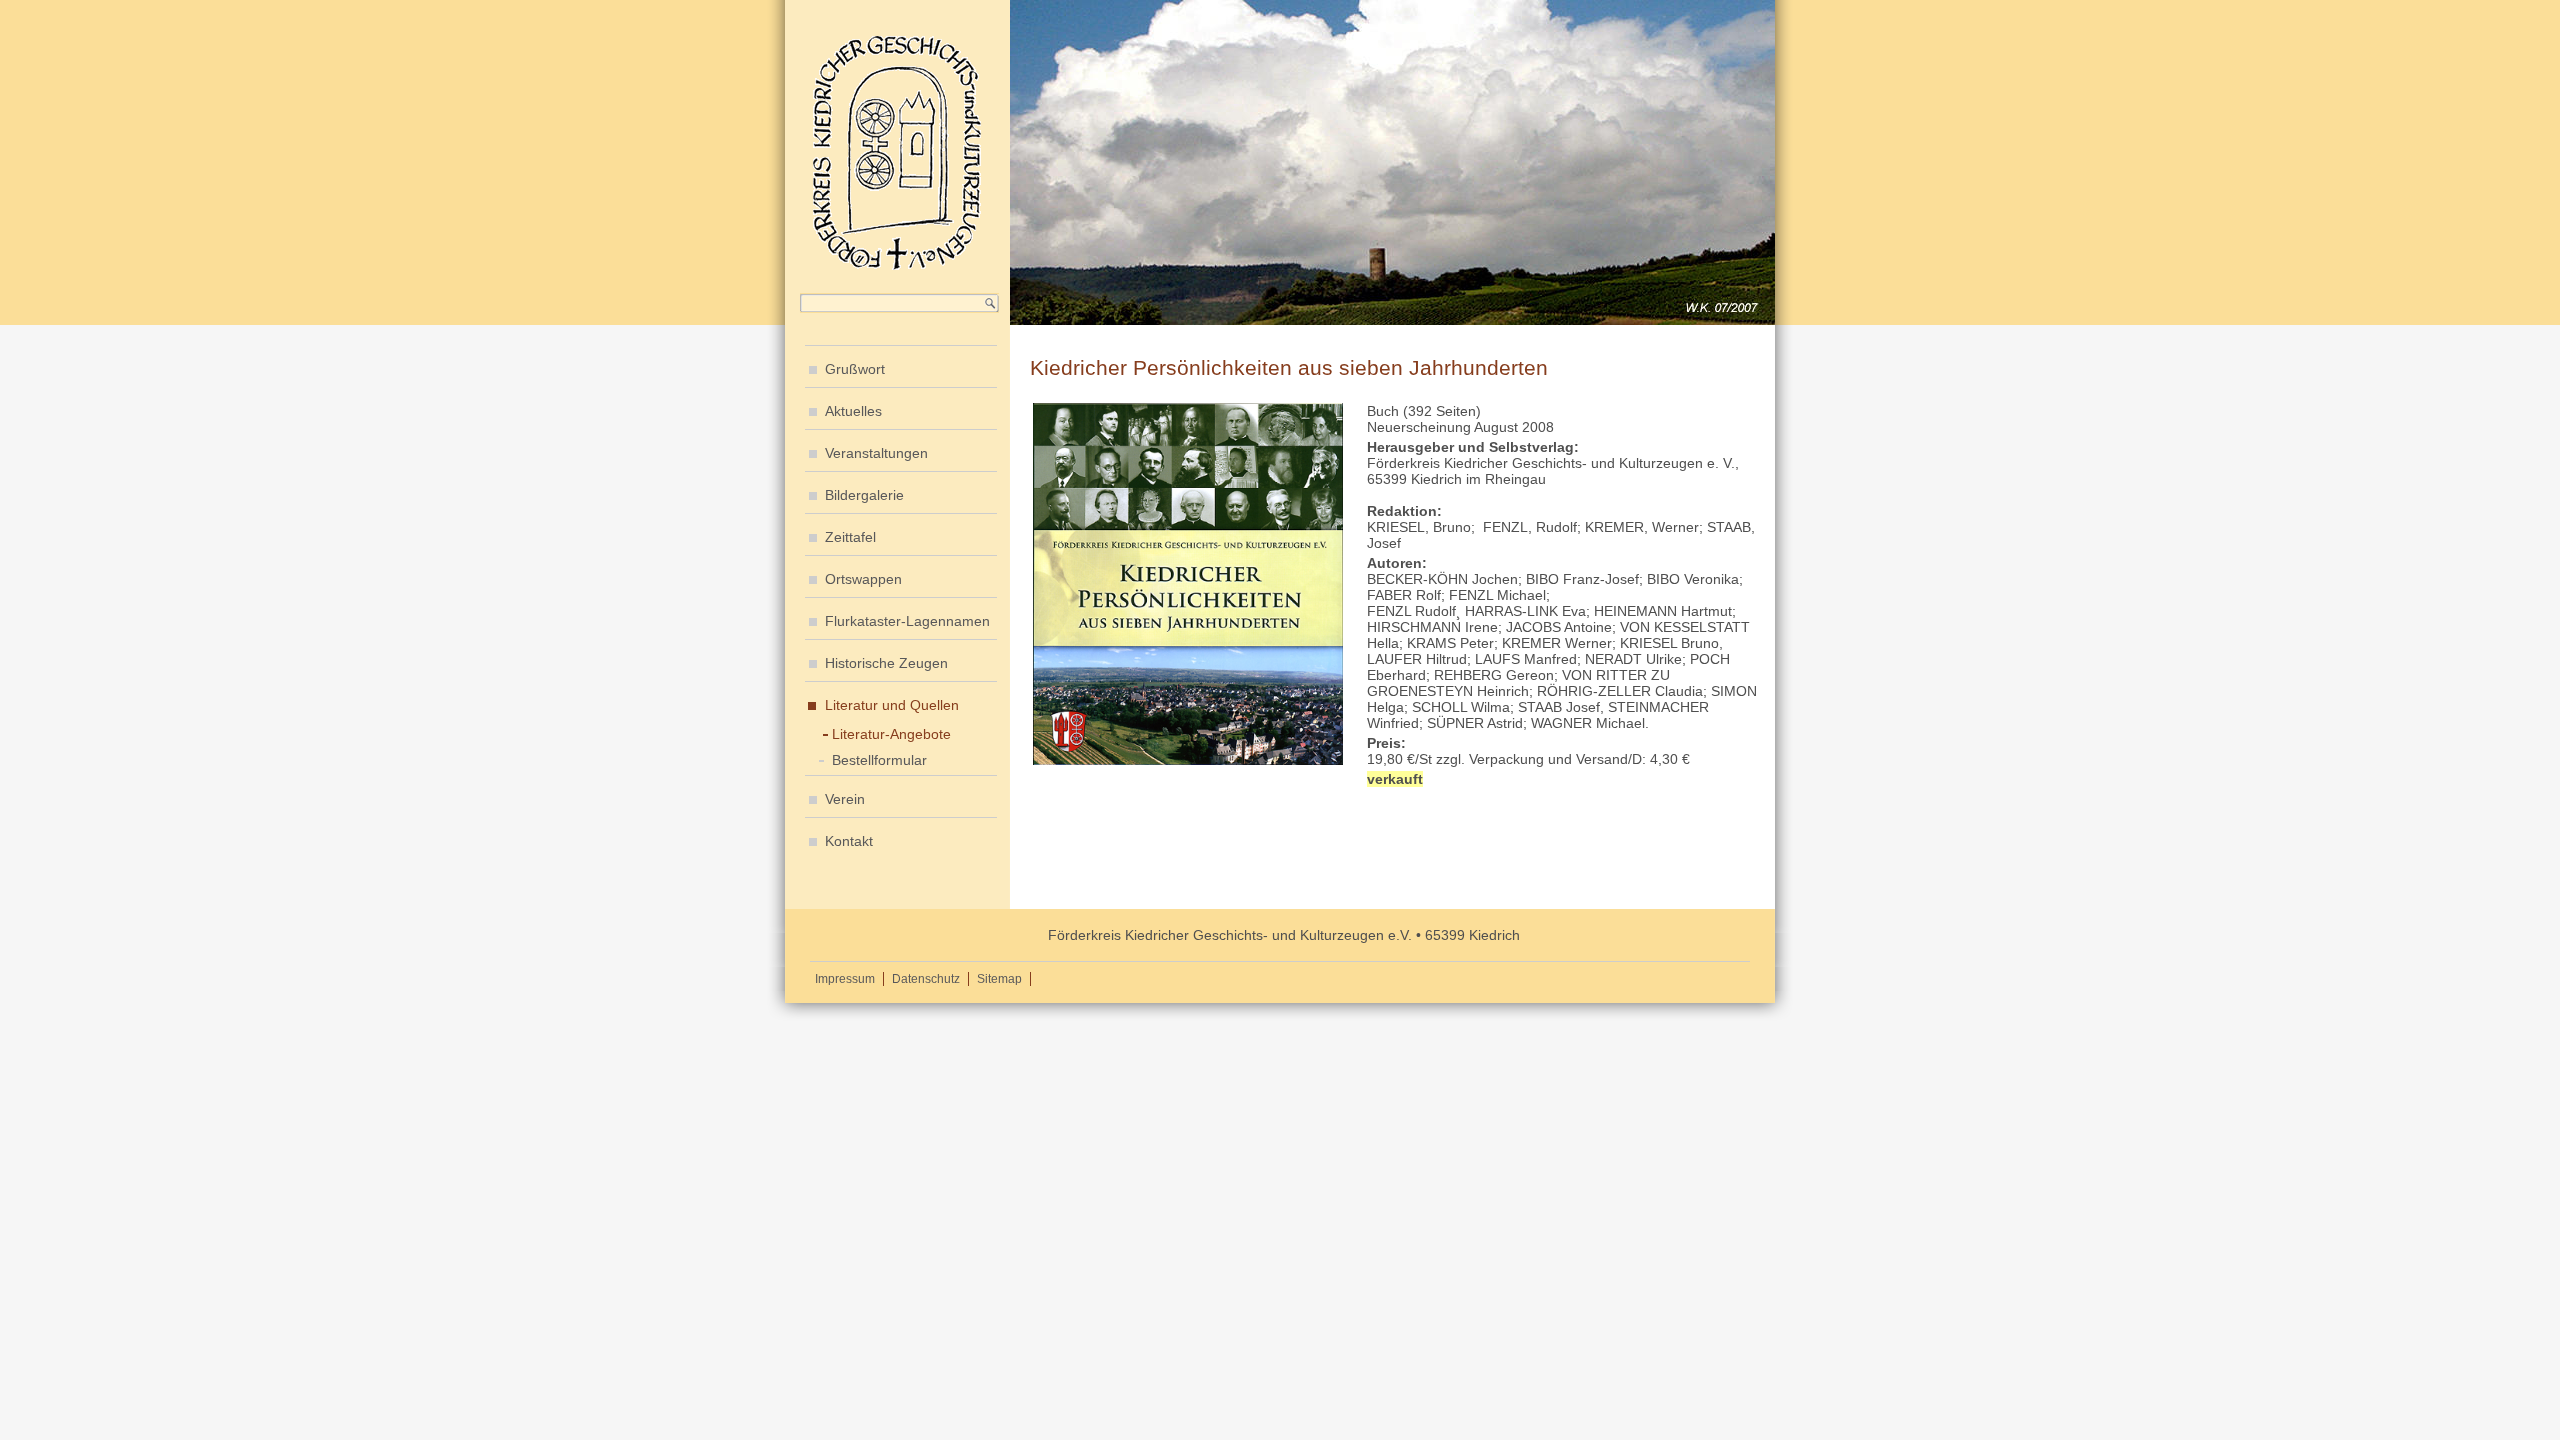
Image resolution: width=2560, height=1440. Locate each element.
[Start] (897, 267)
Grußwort (855, 369)
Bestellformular (879, 760)
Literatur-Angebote (891, 734)
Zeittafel (850, 537)
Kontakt (849, 841)
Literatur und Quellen (892, 705)
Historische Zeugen (886, 663)
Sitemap (999, 979)
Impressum (845, 979)
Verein (845, 799)
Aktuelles (853, 411)
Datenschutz (926, 979)
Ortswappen (863, 579)
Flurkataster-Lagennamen (907, 621)
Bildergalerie (864, 495)
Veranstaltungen (876, 453)
